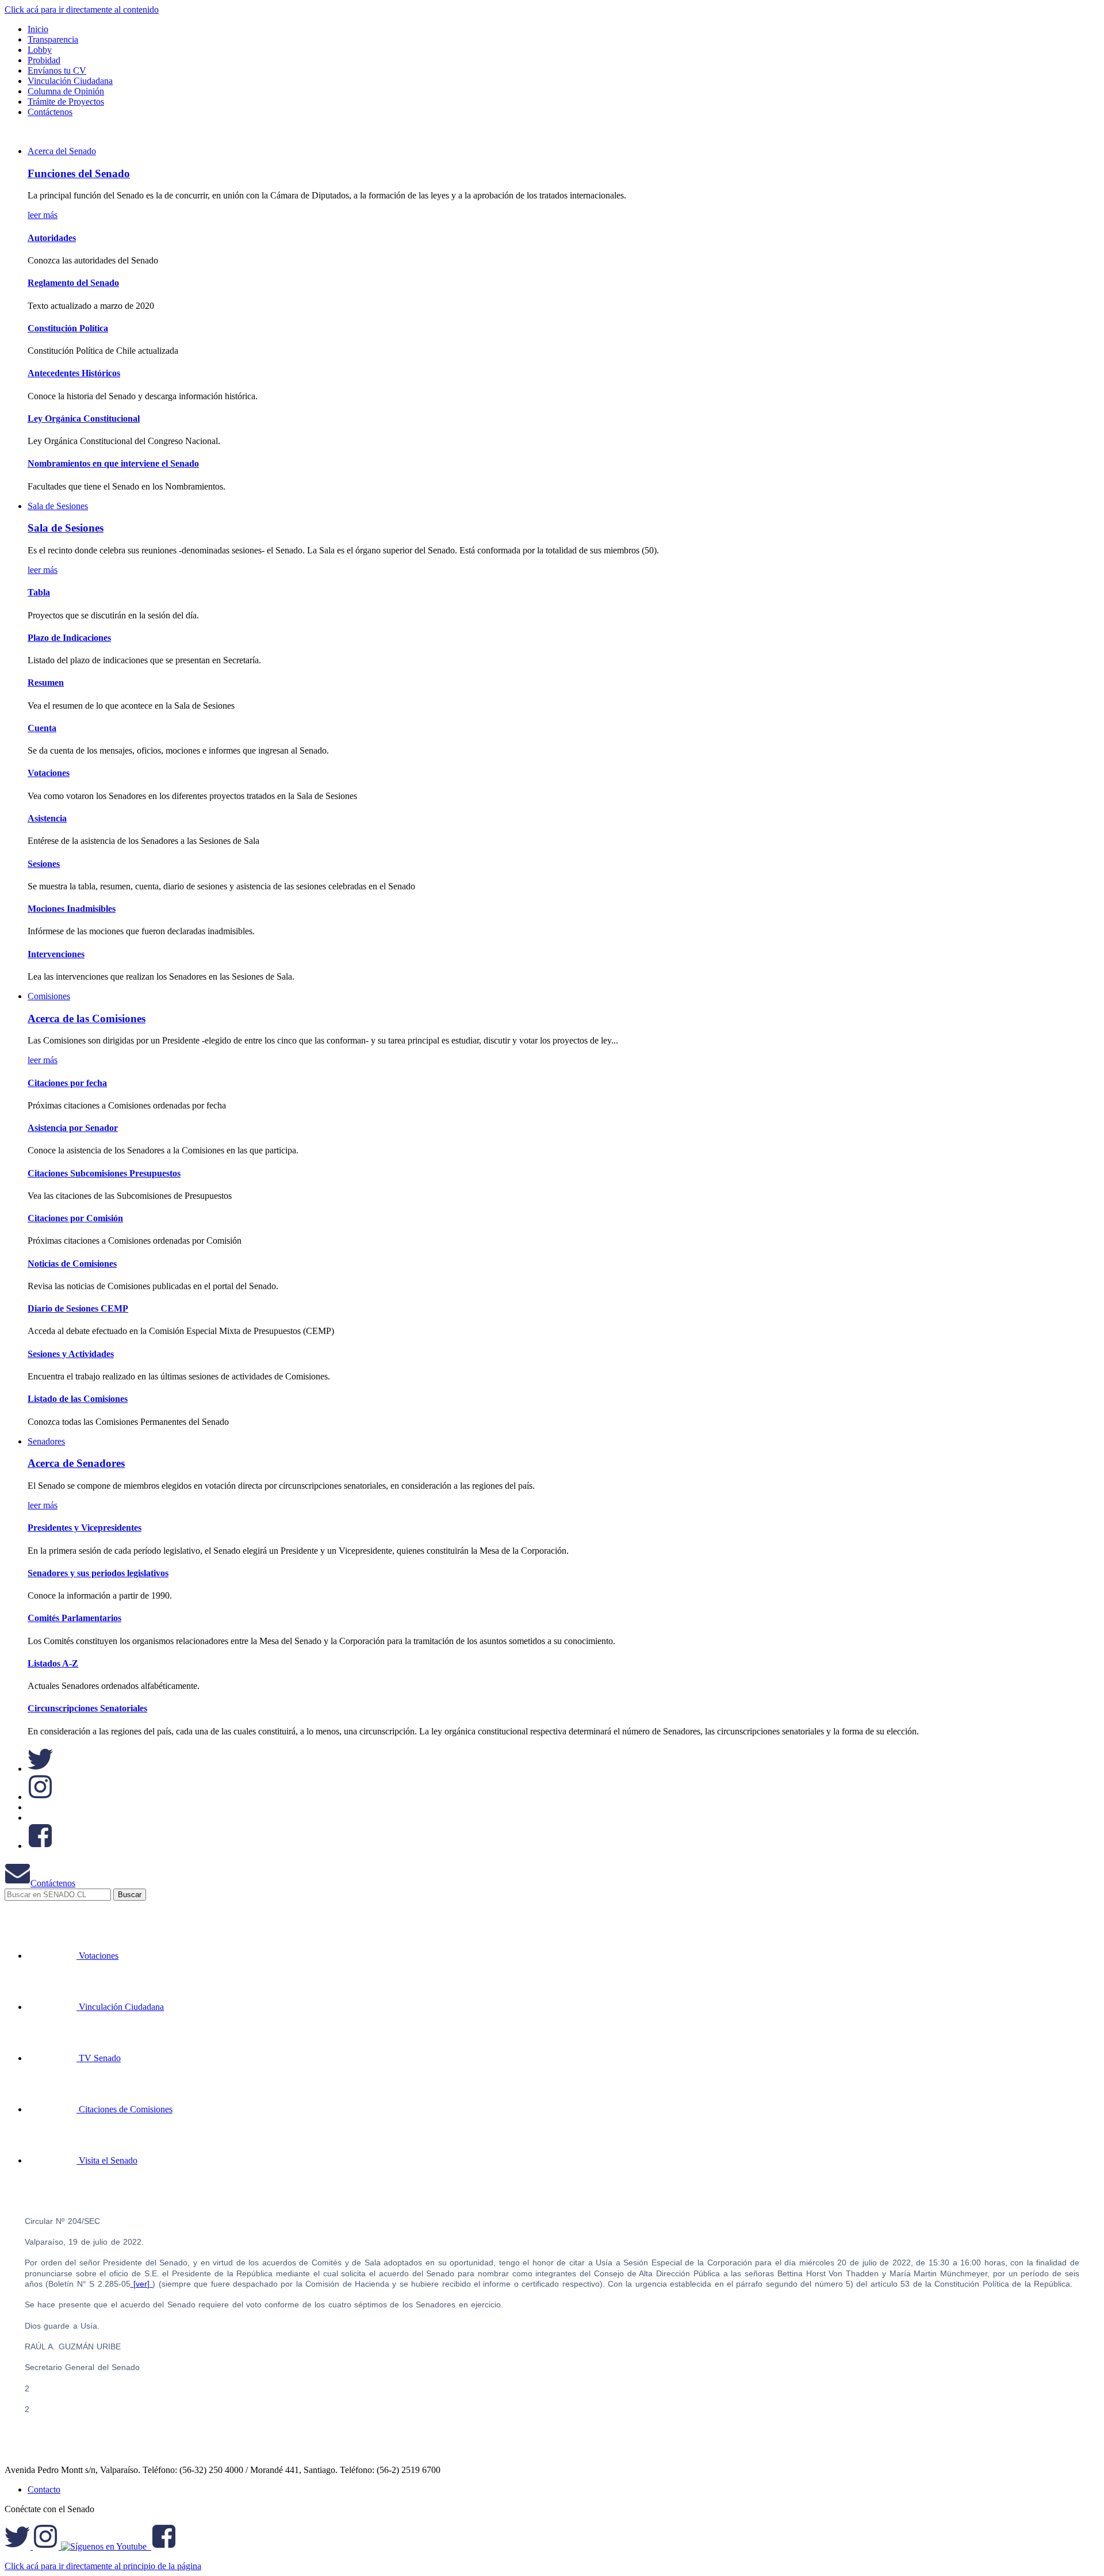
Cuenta (42, 728)
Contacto (44, 2489)
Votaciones (49, 773)
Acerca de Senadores (76, 1463)
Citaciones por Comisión (75, 1218)
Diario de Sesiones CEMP (78, 1308)
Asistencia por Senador (73, 1128)
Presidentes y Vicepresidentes (85, 1528)
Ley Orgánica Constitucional (84, 418)
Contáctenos (53, 1883)
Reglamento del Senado (73, 283)
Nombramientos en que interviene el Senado (113, 463)
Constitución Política (68, 328)
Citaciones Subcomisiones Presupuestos (104, 1173)
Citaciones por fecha (67, 1083)
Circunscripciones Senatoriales (87, 1708)
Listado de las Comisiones (78, 1399)
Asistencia (47, 818)
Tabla (39, 592)
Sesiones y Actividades (71, 1354)
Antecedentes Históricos (74, 373)
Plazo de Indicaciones (69, 638)
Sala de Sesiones (58, 506)
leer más (43, 215)
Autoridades (52, 238)
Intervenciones (56, 954)
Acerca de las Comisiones (87, 1018)
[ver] (142, 2284)
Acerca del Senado (62, 151)
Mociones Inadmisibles (72, 909)
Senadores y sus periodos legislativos (98, 1573)
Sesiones (44, 864)
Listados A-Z (53, 1663)
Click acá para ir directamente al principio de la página (103, 2566)
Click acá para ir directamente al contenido (82, 9)
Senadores (46, 1441)
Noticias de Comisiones (72, 1264)
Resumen (46, 683)
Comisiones (49, 996)
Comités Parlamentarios (74, 1618)
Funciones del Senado (79, 173)
